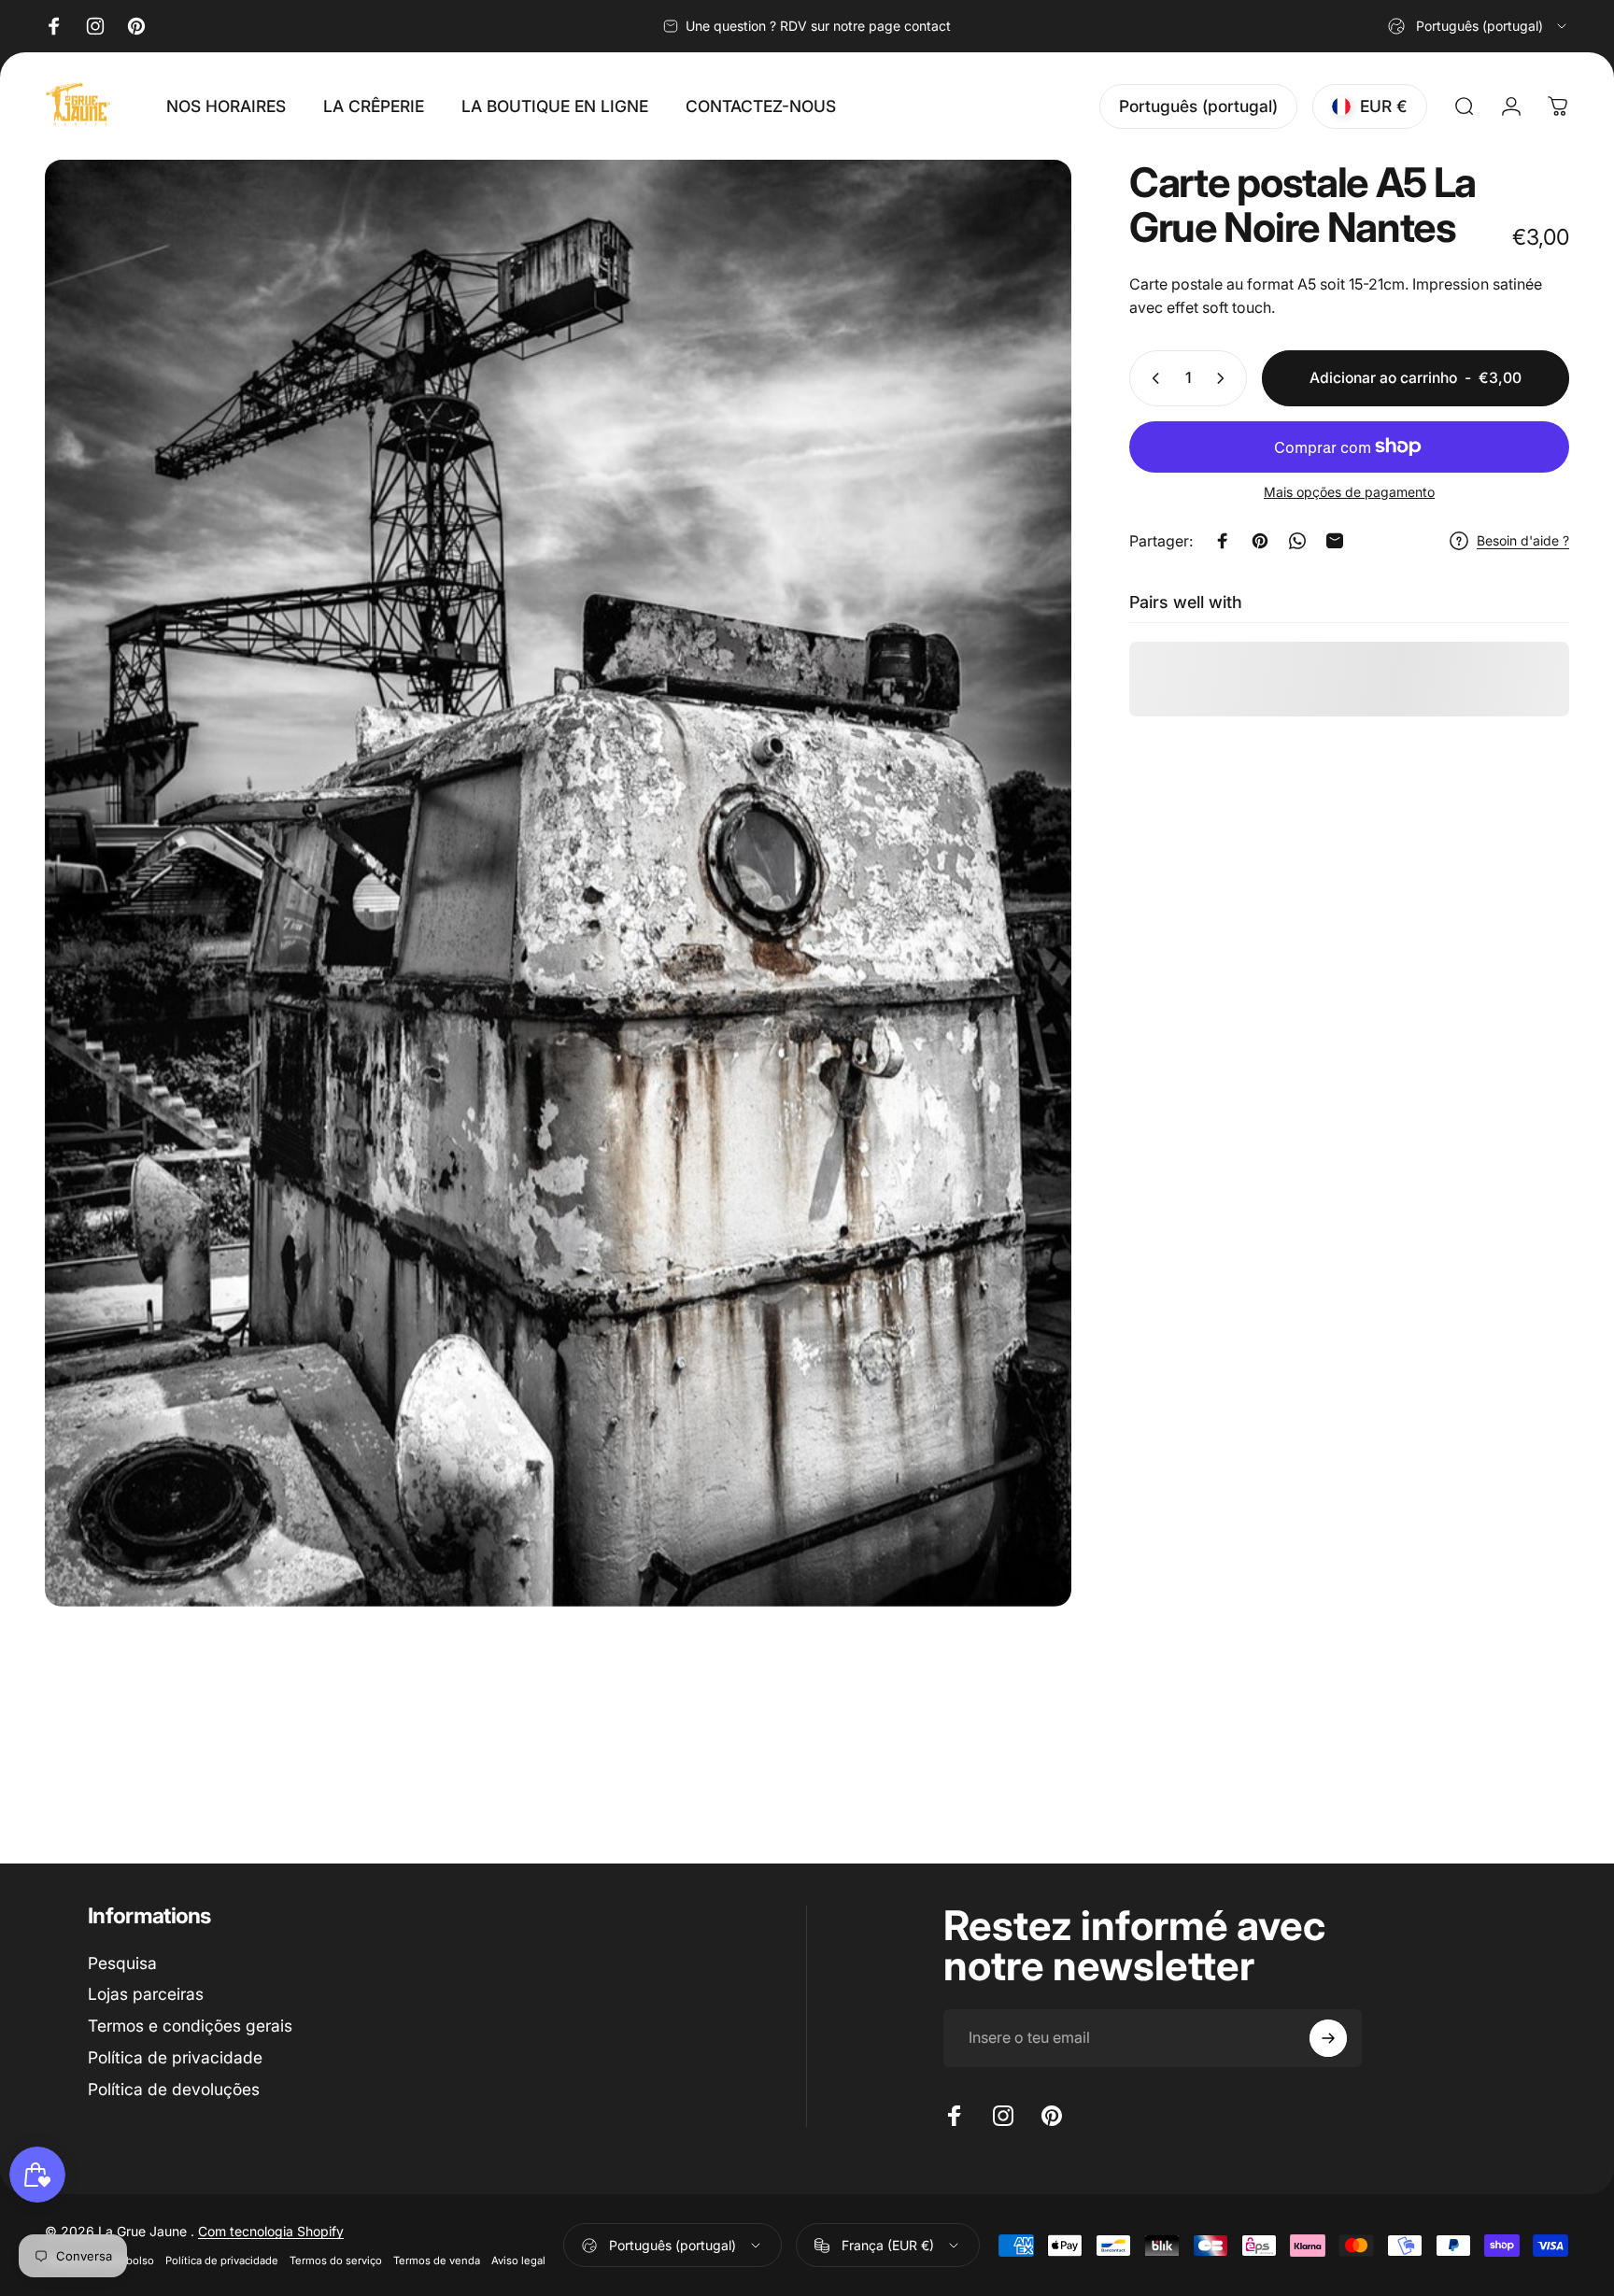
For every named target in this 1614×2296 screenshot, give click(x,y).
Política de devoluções (174, 2089)
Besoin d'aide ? (1523, 540)
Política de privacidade (175, 2057)
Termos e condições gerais (190, 2026)
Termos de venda (437, 2261)
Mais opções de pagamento (1349, 492)
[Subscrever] (1328, 2038)
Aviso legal (518, 2261)
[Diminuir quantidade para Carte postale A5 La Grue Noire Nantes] (1152, 378)
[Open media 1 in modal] (558, 883)
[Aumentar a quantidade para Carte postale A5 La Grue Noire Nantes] (1225, 378)
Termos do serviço (336, 2261)
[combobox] (1479, 26)
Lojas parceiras (146, 1994)
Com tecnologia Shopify (271, 2231)
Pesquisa (122, 1963)
